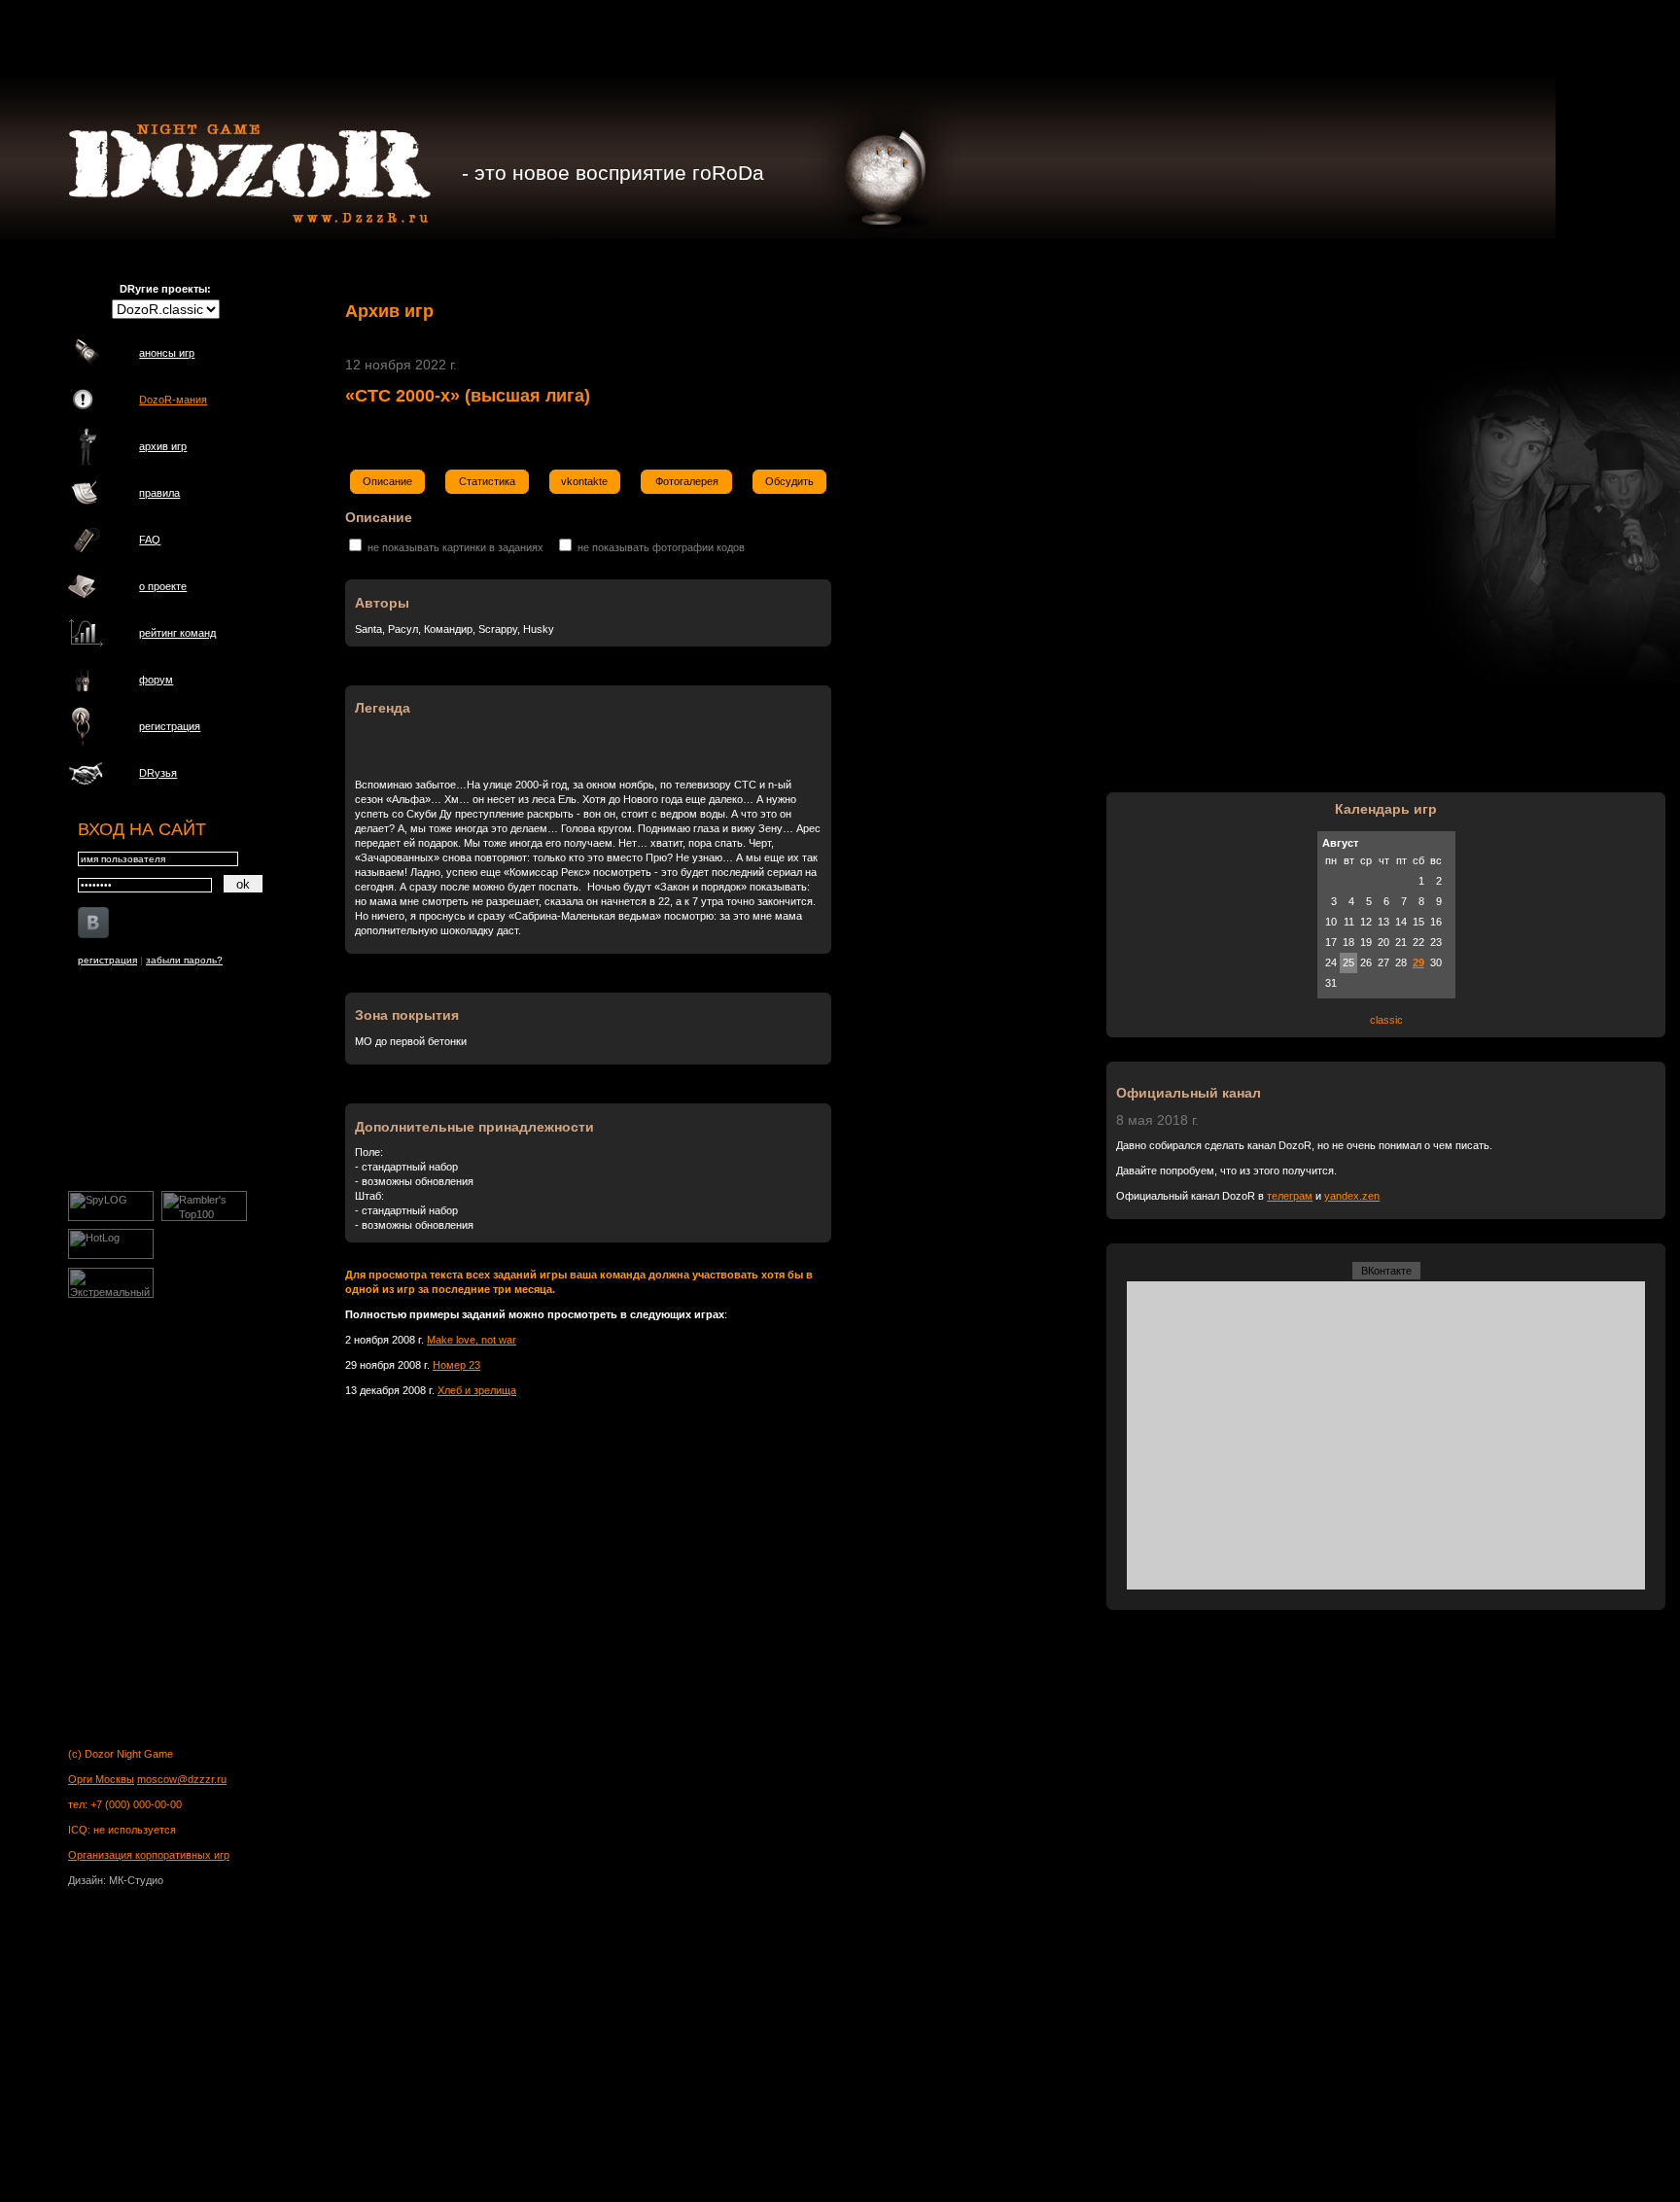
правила (159, 493)
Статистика (487, 481)
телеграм (1290, 1196)
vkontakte (584, 481)
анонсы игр (167, 353)
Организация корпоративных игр (149, 1855)
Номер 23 (456, 1365)
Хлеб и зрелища (477, 1390)
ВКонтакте (1386, 1271)
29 (1418, 962)
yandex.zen (1352, 1196)
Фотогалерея (687, 481)
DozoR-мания (173, 400)
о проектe (163, 586)
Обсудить (789, 481)
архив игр (163, 446)
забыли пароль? (184, 960)
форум (156, 680)
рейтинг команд (177, 633)
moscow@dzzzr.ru (182, 1779)
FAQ (150, 540)
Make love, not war (472, 1340)
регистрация (170, 726)
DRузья (158, 773)
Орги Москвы (101, 1779)
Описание (387, 481)
